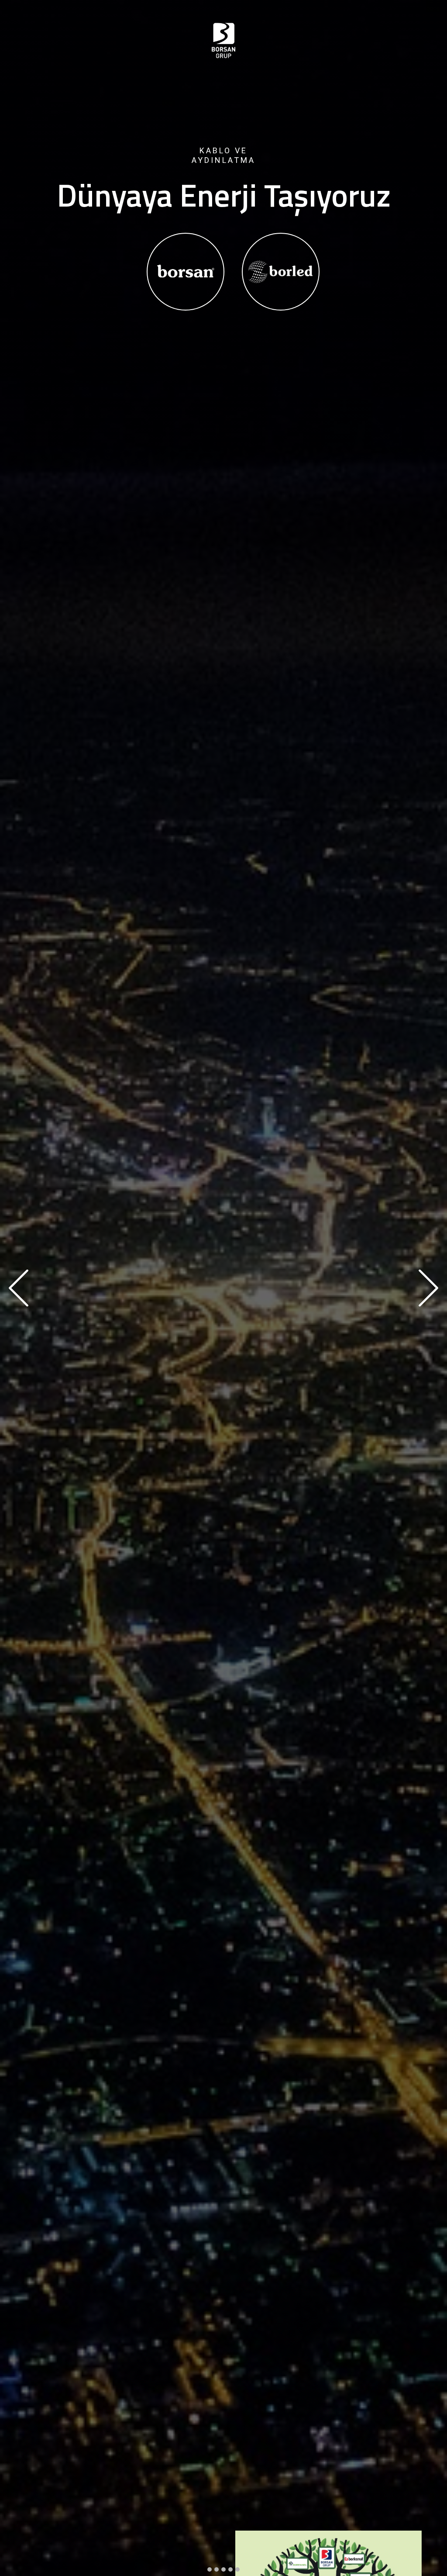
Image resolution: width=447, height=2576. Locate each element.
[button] (19, 1288)
